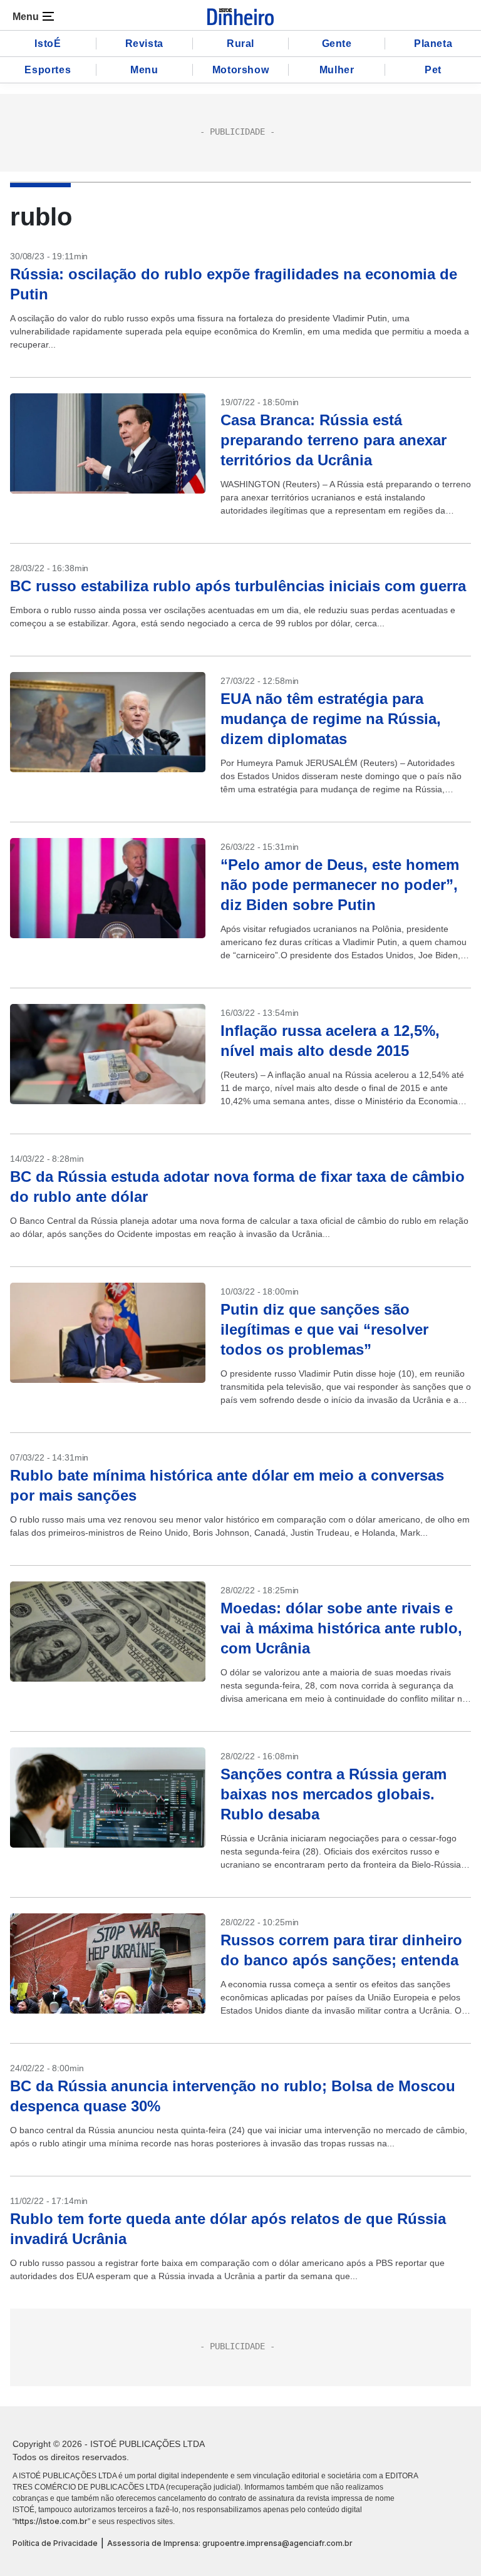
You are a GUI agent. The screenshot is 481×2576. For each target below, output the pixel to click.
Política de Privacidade (55, 2543)
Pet (433, 70)
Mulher (337, 70)
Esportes (48, 70)
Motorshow (240, 70)
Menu (144, 70)
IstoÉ (48, 44)
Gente (337, 44)
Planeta (433, 44)
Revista (144, 44)
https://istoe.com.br (51, 2521)
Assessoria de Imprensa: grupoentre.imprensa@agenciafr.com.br (230, 2543)
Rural (240, 44)
